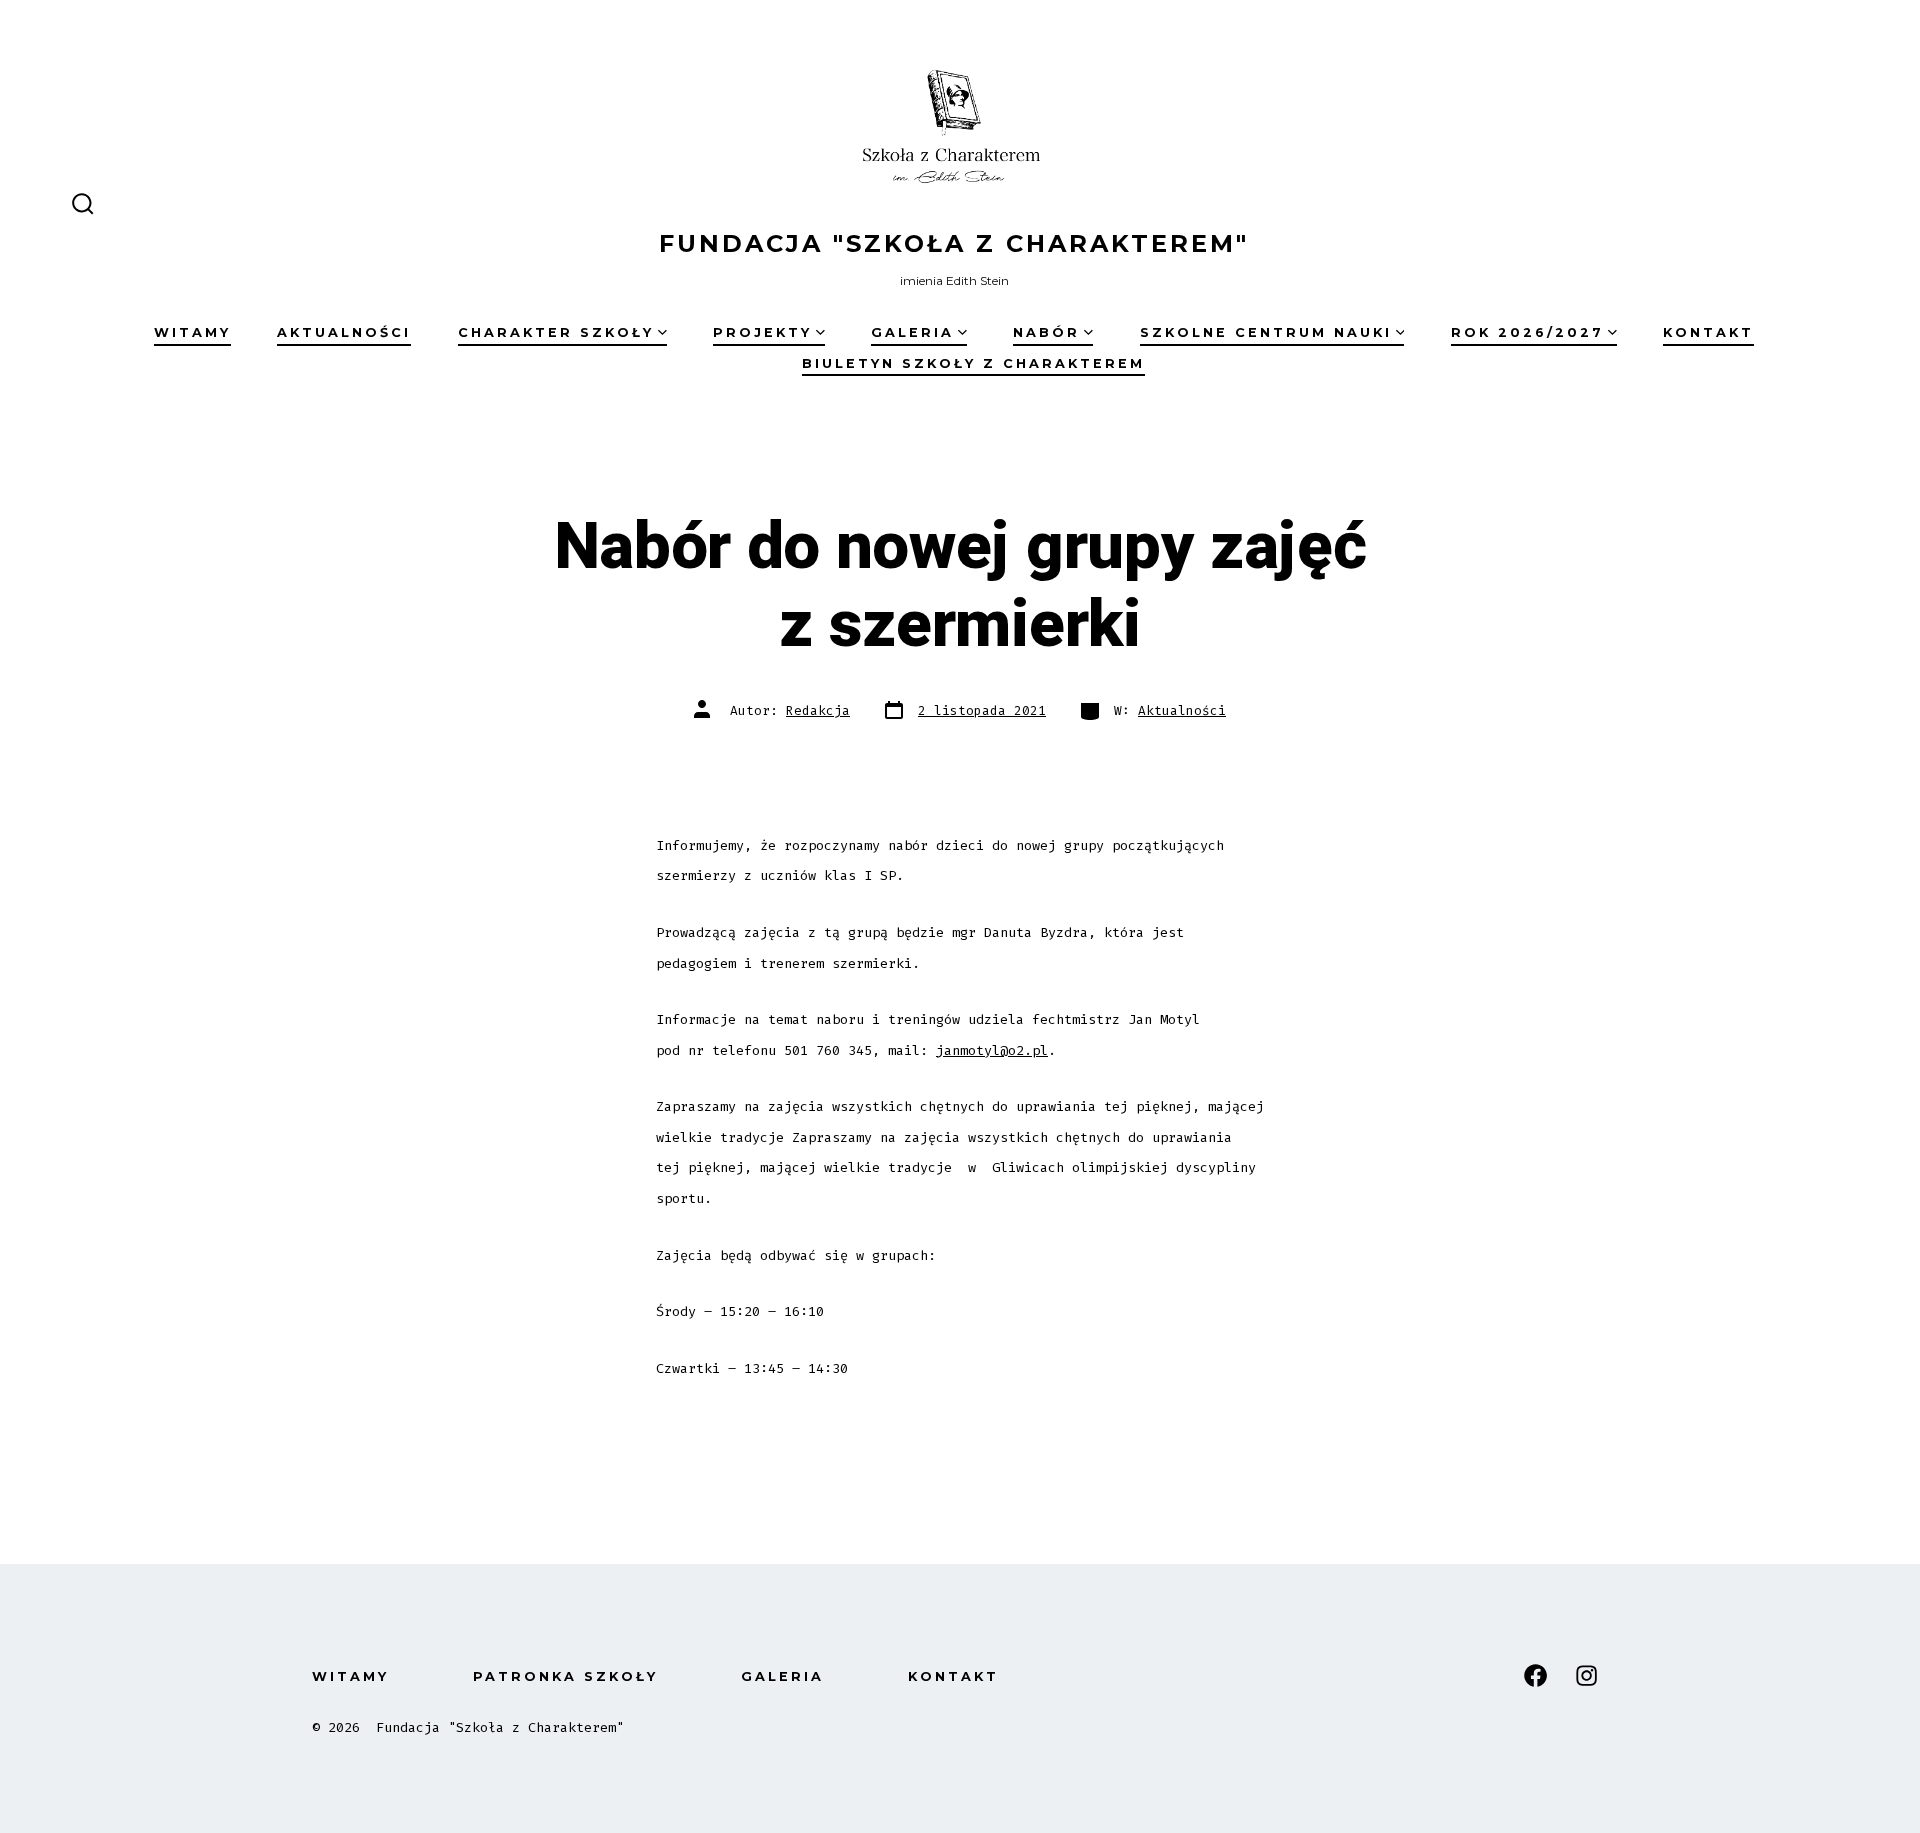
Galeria (912, 332)
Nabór (1046, 332)
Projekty (762, 332)
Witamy (192, 332)
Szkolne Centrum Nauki (1266, 332)
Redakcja (818, 710)
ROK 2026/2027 (1527, 332)
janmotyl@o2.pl (992, 1050)
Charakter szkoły (556, 332)
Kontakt (1708, 332)
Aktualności (344, 332)
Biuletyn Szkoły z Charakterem (973, 363)
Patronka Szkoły (565, 1676)
